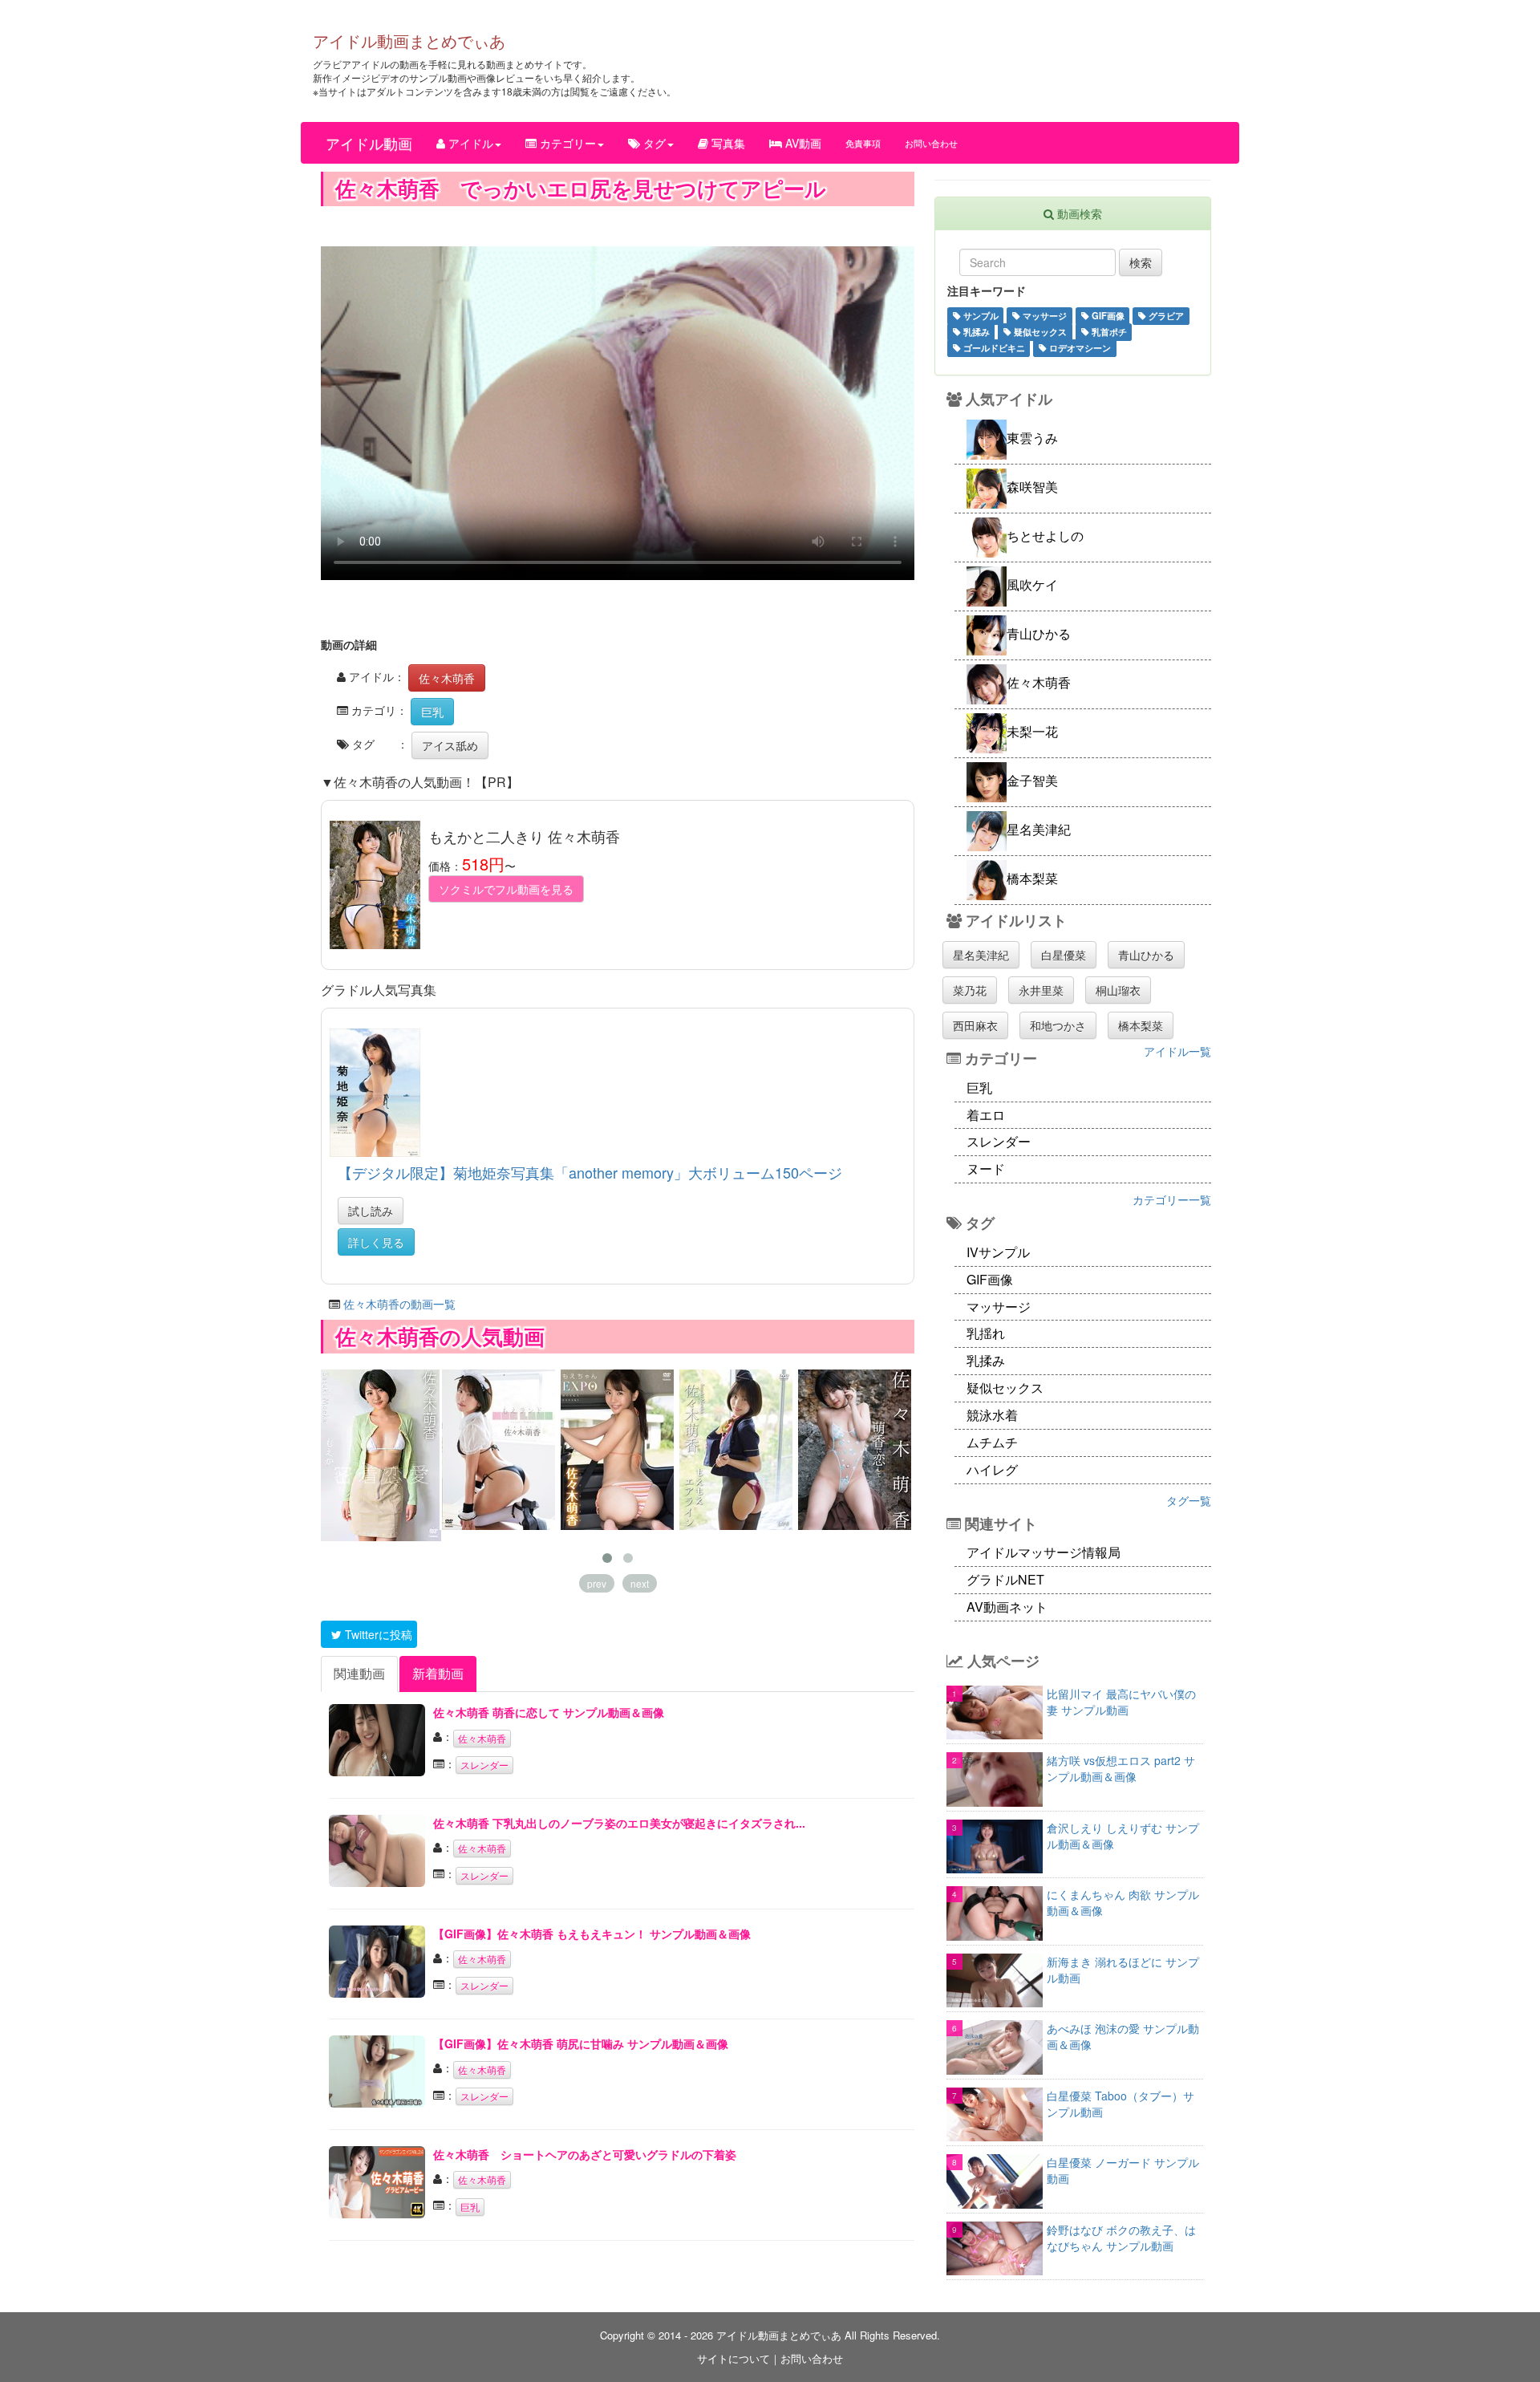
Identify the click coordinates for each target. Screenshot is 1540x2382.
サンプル (980, 315)
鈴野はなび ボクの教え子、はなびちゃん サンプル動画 (1121, 2238)
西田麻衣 (975, 1025)
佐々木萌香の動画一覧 (399, 1304)
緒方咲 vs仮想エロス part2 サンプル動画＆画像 (1121, 1768)
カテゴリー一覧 (1172, 1199)
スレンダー (484, 1765)
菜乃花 (970, 990)
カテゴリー (566, 143)
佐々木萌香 (447, 678)
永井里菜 (1041, 990)
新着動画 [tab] (438, 1673)
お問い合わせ (931, 143)
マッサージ (1044, 315)
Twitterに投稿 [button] (377, 1634)
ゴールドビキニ (993, 347)
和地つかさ (1058, 1025)
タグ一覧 (1189, 1500)
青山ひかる (1146, 955)
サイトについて (734, 2358)
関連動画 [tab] (359, 1673)
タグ (653, 143)
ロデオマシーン (1079, 347)
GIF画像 (1107, 315)
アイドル (469, 143)
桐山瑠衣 (1118, 990)
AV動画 (802, 143)
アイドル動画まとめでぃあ (409, 41)
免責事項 (863, 143)
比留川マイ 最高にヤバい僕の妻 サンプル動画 (1121, 1702)
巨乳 (432, 712)
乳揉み (975, 331)
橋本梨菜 (1141, 1025)
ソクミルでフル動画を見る (506, 889)
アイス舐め (450, 745)
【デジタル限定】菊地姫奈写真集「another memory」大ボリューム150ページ (590, 1172)
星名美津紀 (981, 955)
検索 (1141, 262)
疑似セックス (1039, 331)
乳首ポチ (1108, 331)
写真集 (727, 143)
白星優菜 (1064, 955)
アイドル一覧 (1177, 1051)
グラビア (1165, 315)
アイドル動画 (369, 143)
